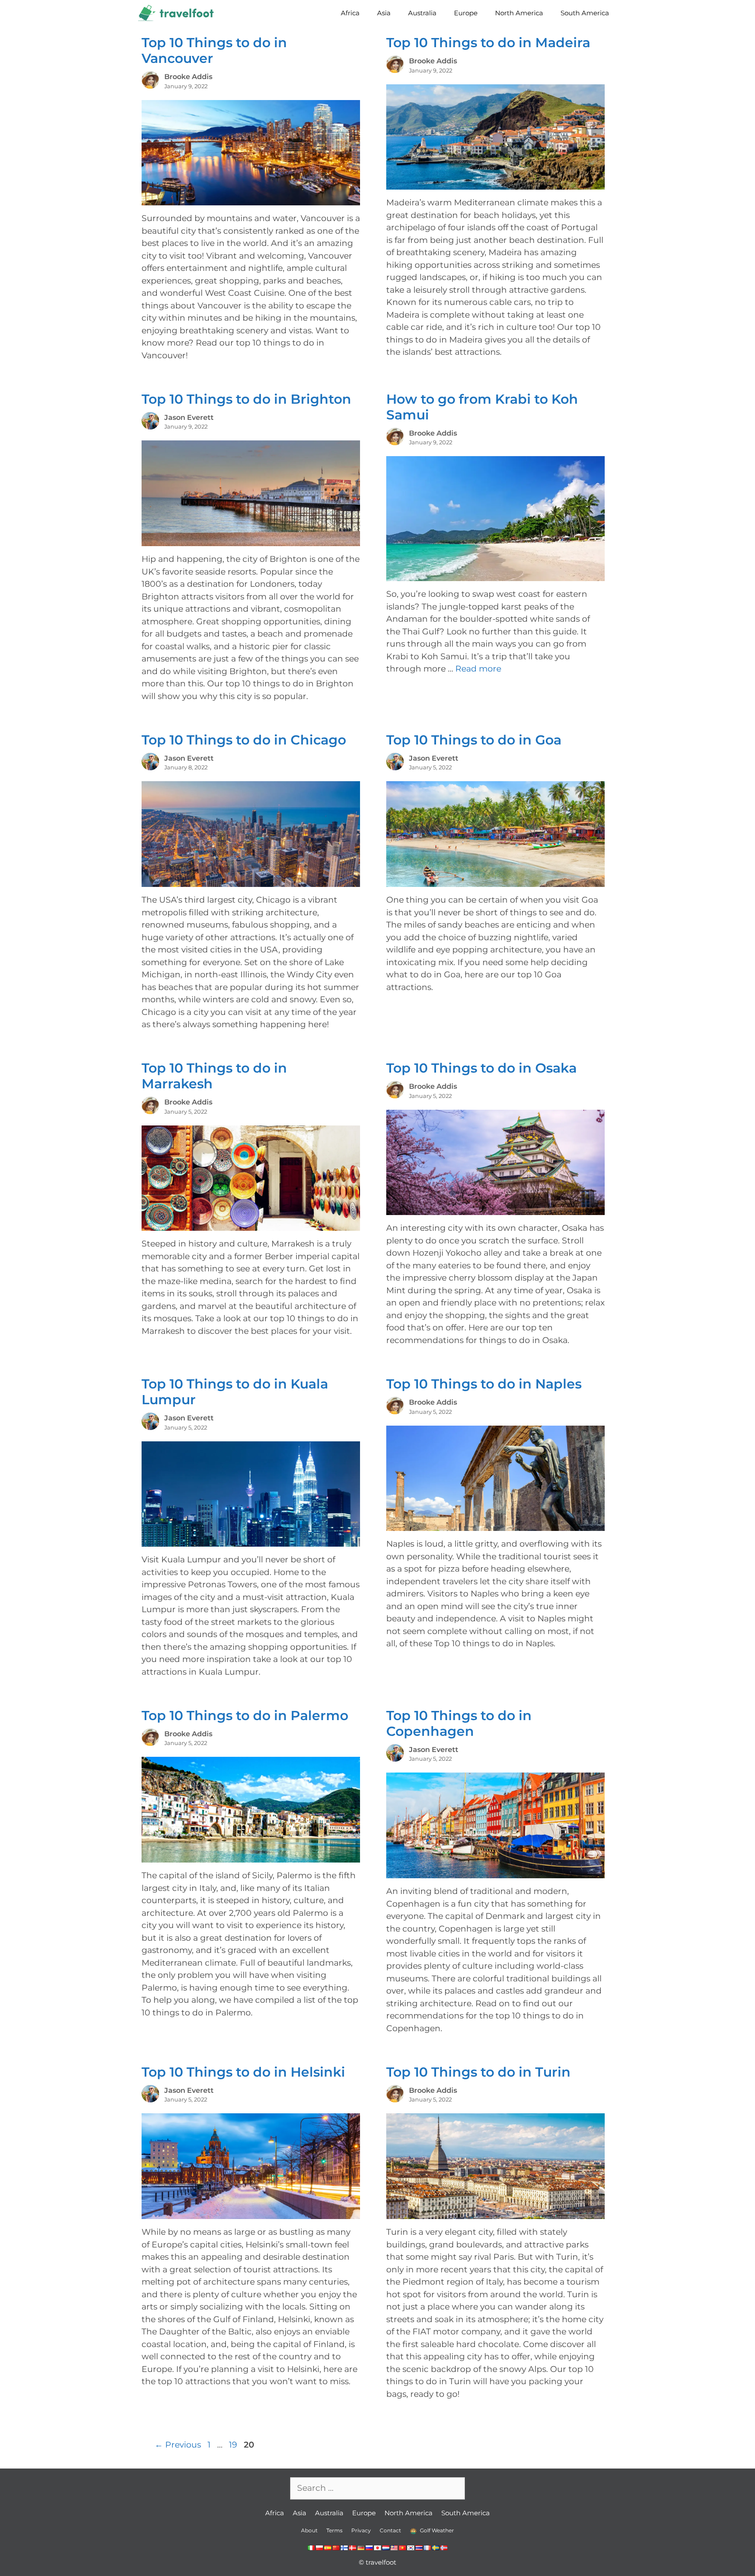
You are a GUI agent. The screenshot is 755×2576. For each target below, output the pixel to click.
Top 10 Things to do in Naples (484, 1384)
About (309, 2530)
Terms (334, 2530)
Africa (350, 13)
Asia (384, 13)
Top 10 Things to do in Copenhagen (459, 1723)
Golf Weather (436, 2530)
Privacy (361, 2530)
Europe (466, 13)
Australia (422, 13)
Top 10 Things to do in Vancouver (214, 50)
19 (234, 2445)
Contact (390, 2530)
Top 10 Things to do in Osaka (481, 1068)
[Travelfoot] (178, 13)
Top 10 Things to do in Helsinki (243, 2072)
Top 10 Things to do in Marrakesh (214, 1076)
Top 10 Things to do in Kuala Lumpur (235, 1392)
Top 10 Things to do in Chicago (244, 740)
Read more (478, 669)
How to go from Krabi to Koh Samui (482, 407)
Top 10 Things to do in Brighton (246, 399)
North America (519, 13)
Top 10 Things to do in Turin (478, 2072)
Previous (178, 2445)
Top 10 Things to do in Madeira (488, 43)
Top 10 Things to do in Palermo (245, 1716)
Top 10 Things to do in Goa (474, 740)
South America (585, 13)
